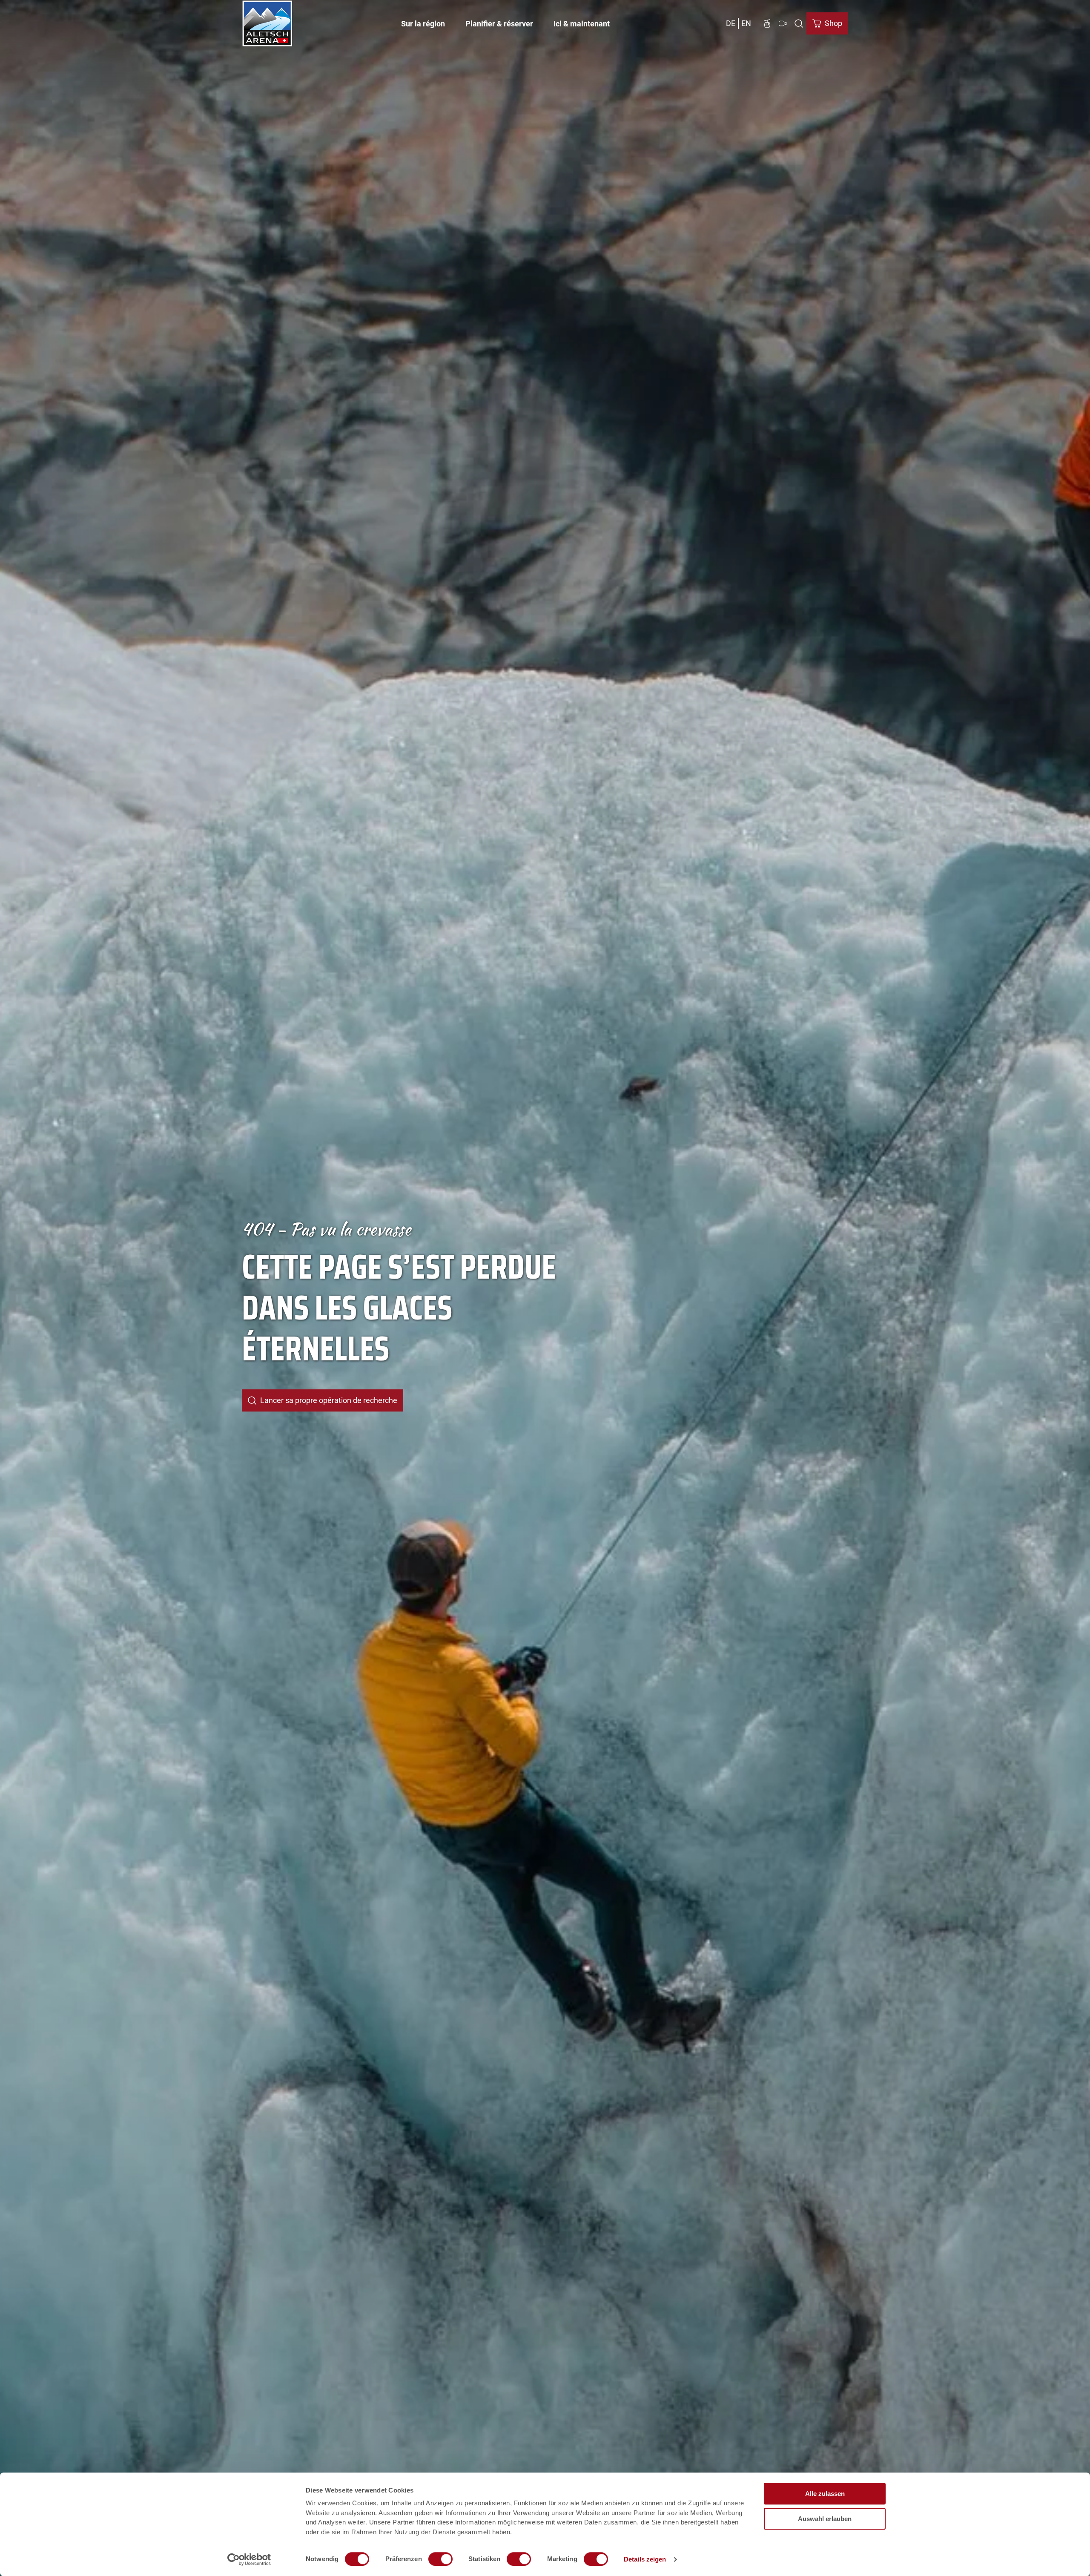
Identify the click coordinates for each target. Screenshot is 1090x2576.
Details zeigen (645, 2559)
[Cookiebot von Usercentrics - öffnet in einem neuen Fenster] (249, 2559)
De (731, 23)
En (746, 23)
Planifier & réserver (499, 24)
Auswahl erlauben (825, 2519)
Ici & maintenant (582, 24)
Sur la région (423, 24)
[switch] (440, 2559)
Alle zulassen (825, 2494)
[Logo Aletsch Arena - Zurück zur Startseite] (267, 23)
